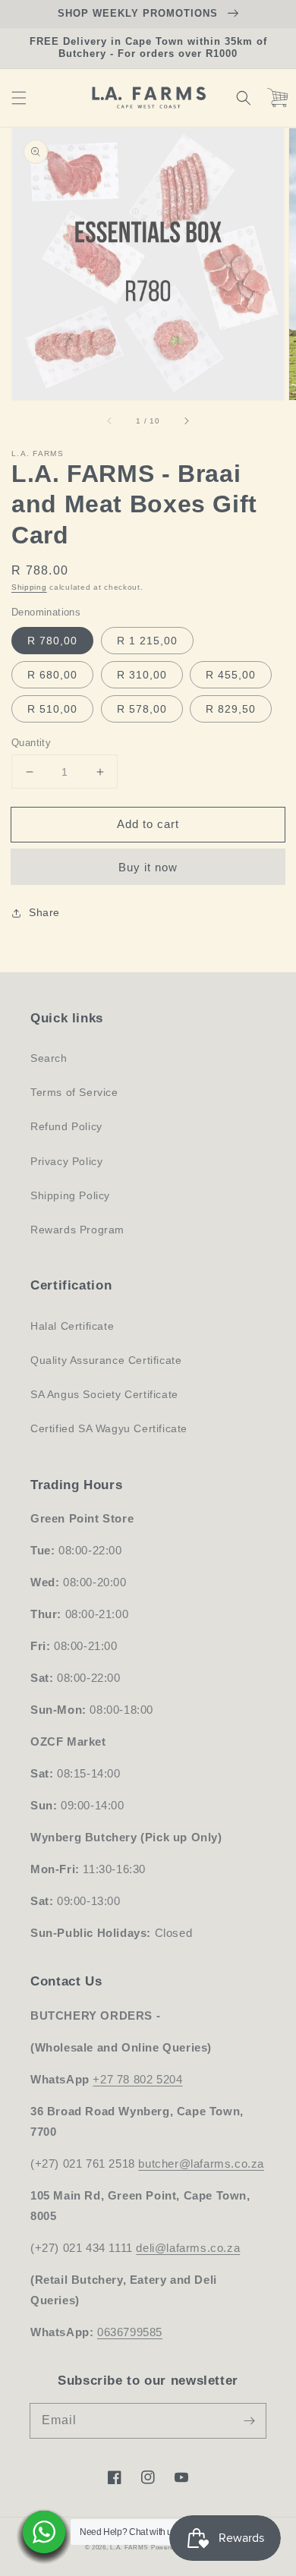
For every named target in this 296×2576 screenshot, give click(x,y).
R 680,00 (52, 675)
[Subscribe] (249, 2420)
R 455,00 (231, 675)
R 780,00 (52, 641)
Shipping (29, 587)
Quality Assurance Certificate (106, 1360)
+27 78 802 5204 (137, 2079)
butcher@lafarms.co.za (201, 2163)
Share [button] (44, 912)
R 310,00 (142, 675)
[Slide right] (186, 421)
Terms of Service (74, 1092)
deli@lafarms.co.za (188, 2248)
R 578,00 (142, 709)
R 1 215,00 (147, 641)
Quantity (31, 743)
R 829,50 (231, 709)
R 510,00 (52, 709)
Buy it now (148, 867)
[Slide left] (110, 421)
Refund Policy (66, 1126)
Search (49, 1058)
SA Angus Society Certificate (104, 1394)
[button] (19, 98)
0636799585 (130, 2332)
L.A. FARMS (129, 2547)
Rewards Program (77, 1230)
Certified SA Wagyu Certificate (109, 1428)
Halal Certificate (72, 1326)
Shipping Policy (70, 1195)
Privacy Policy (66, 1161)
